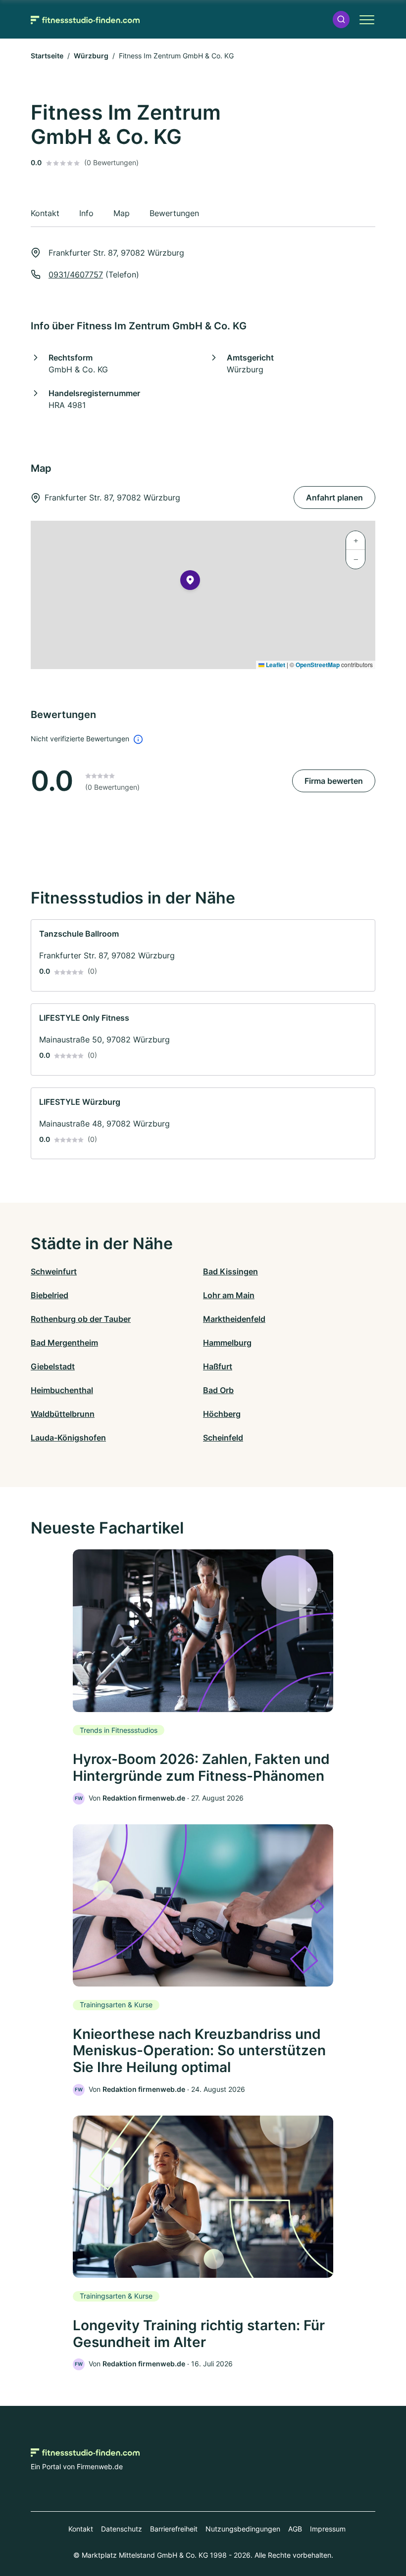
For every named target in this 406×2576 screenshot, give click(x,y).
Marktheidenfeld (234, 1319)
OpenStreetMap (318, 665)
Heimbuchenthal (62, 1390)
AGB (295, 2529)
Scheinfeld (223, 1438)
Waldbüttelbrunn (63, 1414)
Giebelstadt (53, 1366)
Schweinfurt (54, 1271)
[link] (203, 955)
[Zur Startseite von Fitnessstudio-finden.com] (85, 19)
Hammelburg (227, 1343)
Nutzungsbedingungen (243, 2529)
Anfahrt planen (334, 497)
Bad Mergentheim (64, 1343)
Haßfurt (218, 1366)
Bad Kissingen (230, 1271)
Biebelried (50, 1295)
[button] (341, 20)
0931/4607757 (76, 274)
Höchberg (222, 1414)
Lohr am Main (229, 1295)
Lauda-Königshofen (68, 1438)
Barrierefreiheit (174, 2529)
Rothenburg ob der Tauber (81, 1319)
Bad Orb (218, 1390)
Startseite (47, 56)
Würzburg (91, 56)
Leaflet (275, 665)
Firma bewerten (334, 781)
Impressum (328, 2529)
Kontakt (81, 2529)
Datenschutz (122, 2529)
